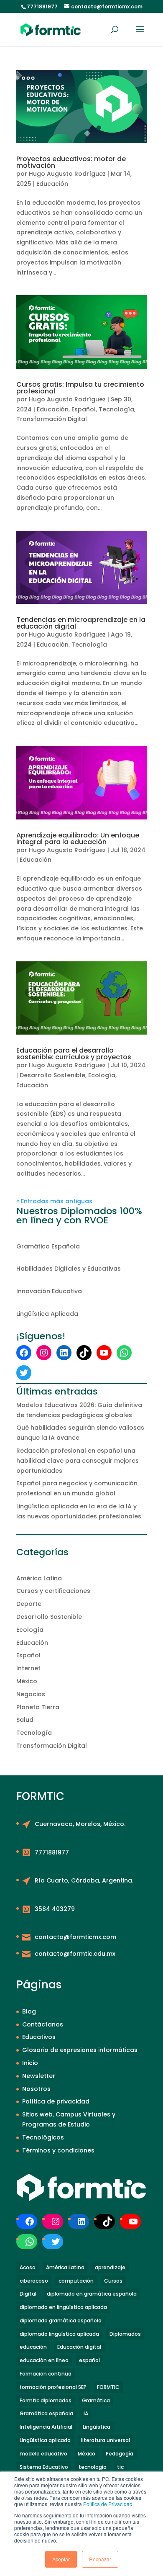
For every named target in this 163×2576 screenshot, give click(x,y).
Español (84, 409)
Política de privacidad (56, 2101)
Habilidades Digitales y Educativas (69, 1269)
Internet (28, 1668)
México (27, 1681)
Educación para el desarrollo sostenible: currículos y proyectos (74, 1054)
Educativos (39, 2037)
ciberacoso (34, 2281)
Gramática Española (48, 1246)
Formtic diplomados (46, 2400)
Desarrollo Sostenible (52, 1075)
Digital (28, 2294)
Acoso (28, 2267)
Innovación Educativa (49, 1291)
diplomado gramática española (61, 2320)
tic (120, 2467)
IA (86, 2413)
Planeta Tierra (38, 1707)
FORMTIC (108, 2387)
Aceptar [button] (61, 2559)
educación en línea (44, 2360)
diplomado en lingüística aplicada (63, 2307)
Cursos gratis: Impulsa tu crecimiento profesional (80, 388)
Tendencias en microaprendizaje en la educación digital (81, 623)
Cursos (113, 2281)
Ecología (102, 1075)
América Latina (39, 1578)
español (89, 2360)
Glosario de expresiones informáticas (80, 2050)
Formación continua (46, 2374)
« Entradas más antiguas (54, 1201)
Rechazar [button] (100, 2559)
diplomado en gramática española (92, 2294)
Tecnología (116, 409)
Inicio (30, 2063)
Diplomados (125, 2334)
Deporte (29, 1604)
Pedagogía (120, 2454)
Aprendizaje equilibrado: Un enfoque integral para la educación (78, 839)
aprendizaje (110, 2267)
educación (33, 2347)
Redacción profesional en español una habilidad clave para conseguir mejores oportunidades (78, 1461)
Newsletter (39, 2076)
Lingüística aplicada (45, 2440)
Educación (52, 184)
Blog (29, 2011)
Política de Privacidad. (108, 2504)
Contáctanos (43, 2024)
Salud (25, 1720)
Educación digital (79, 2347)
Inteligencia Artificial (46, 2427)
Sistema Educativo (44, 2467)
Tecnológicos (43, 2137)
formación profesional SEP (53, 2387)
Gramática (96, 2400)
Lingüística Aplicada (47, 1314)
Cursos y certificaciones (53, 1591)
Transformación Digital (52, 419)
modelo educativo (43, 2454)
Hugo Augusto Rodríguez (67, 174)
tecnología (93, 2467)
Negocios (31, 1694)
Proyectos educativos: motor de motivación (71, 162)
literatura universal (106, 2440)
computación (76, 2281)
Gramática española (46, 2413)
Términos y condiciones (58, 2150)
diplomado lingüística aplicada (59, 2334)
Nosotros (36, 2089)
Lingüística (97, 2427)
